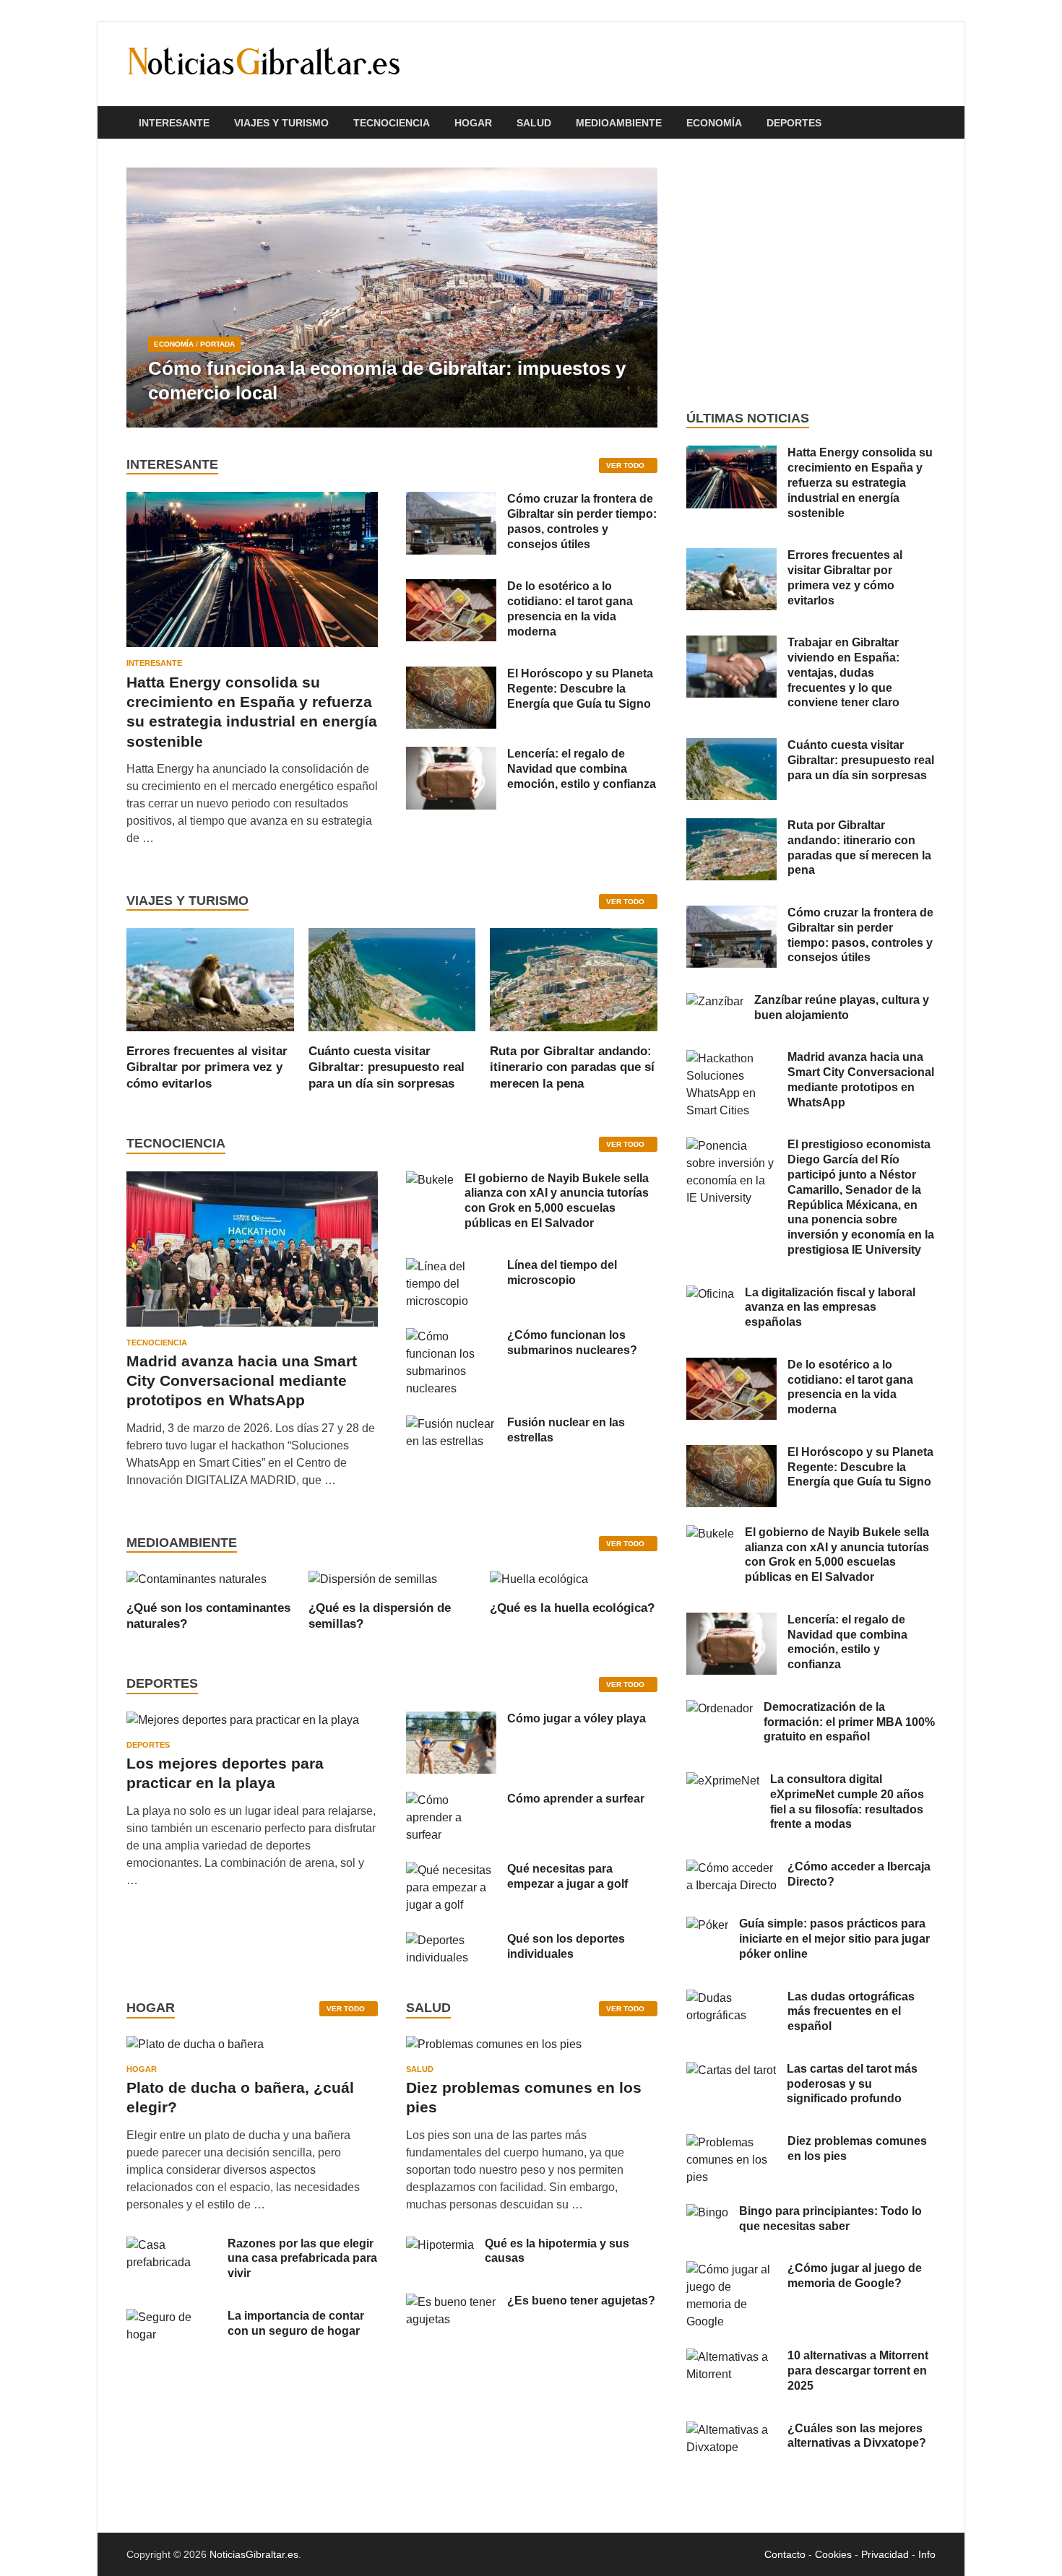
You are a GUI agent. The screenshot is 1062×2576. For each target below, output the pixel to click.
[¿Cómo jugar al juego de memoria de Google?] (731, 2269)
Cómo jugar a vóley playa (577, 1718)
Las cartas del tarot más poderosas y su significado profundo (852, 2084)
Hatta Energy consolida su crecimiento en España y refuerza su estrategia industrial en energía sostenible (860, 482)
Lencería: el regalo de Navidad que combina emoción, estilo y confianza (582, 769)
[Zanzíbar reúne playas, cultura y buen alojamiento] (715, 1001)
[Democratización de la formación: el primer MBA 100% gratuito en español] (720, 1708)
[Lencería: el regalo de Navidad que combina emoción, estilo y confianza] (451, 755)
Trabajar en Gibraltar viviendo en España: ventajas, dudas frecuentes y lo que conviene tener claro (843, 672)
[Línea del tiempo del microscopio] (451, 1266)
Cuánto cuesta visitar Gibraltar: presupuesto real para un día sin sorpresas (387, 1067)
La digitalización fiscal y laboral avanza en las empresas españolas (830, 1307)
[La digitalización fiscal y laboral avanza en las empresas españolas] (710, 1294)
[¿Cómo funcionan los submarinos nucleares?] (451, 1336)
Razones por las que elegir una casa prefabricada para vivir (302, 2259)
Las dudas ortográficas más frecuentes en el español (851, 2012)
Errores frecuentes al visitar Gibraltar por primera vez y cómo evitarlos (207, 1067)
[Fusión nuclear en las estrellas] (451, 1424)
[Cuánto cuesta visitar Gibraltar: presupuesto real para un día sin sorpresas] (392, 979)
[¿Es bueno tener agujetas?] (451, 2302)
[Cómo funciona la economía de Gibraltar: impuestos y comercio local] (392, 298)
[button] (634, 298)
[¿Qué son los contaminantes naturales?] (197, 1578)
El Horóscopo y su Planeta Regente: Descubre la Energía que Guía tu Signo (580, 689)
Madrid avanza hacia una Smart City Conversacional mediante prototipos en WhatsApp (242, 1381)
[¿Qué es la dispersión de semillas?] (373, 1578)
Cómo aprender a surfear (576, 1799)
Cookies (833, 2554)
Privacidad (885, 2554)
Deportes (794, 123)
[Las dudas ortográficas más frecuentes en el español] (731, 1998)
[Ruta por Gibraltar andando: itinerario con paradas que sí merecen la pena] (574, 979)
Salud (534, 123)
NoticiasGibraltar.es (254, 2554)
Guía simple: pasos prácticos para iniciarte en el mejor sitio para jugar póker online (834, 1939)
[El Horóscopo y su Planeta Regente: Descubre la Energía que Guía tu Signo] (451, 675)
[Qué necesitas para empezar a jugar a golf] (451, 1870)
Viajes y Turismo (281, 123)
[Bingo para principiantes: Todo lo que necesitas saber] (707, 2212)
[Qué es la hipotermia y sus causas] (440, 2245)
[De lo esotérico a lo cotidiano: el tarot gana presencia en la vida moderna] (451, 587)
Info (927, 2554)
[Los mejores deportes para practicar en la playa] (243, 1720)
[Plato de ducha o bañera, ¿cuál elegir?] (195, 2049)
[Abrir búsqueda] (928, 123)
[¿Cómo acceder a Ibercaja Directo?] (731, 1868)
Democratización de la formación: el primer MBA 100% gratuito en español (849, 1722)
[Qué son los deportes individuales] (451, 1940)
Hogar (473, 123)
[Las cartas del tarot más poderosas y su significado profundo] (731, 2070)
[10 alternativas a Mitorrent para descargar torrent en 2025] (731, 2357)
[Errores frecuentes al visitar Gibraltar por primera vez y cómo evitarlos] (210, 979)
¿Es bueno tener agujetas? (581, 2300)
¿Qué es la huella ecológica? (572, 1608)
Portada (217, 344)
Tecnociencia (392, 123)
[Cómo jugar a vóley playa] (451, 1720)
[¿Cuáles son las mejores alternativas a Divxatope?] (731, 2430)
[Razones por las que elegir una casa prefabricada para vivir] (172, 2245)
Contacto (785, 2554)
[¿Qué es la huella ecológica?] (539, 1578)
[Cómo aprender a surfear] (451, 1800)
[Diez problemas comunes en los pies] (494, 2049)
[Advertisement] (811, 274)
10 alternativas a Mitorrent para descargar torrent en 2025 (858, 2371)
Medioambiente (619, 123)
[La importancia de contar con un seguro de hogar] (172, 2317)
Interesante (174, 123)
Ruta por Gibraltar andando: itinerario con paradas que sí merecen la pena (572, 1067)
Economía (714, 123)
